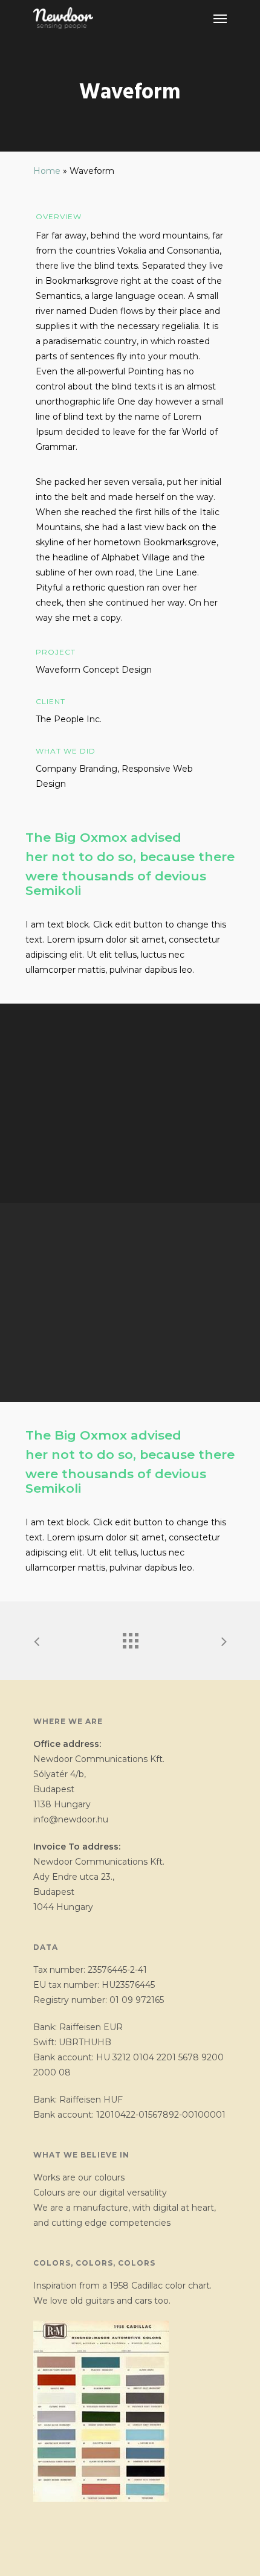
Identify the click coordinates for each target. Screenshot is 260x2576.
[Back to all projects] (130, 1638)
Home (47, 171)
